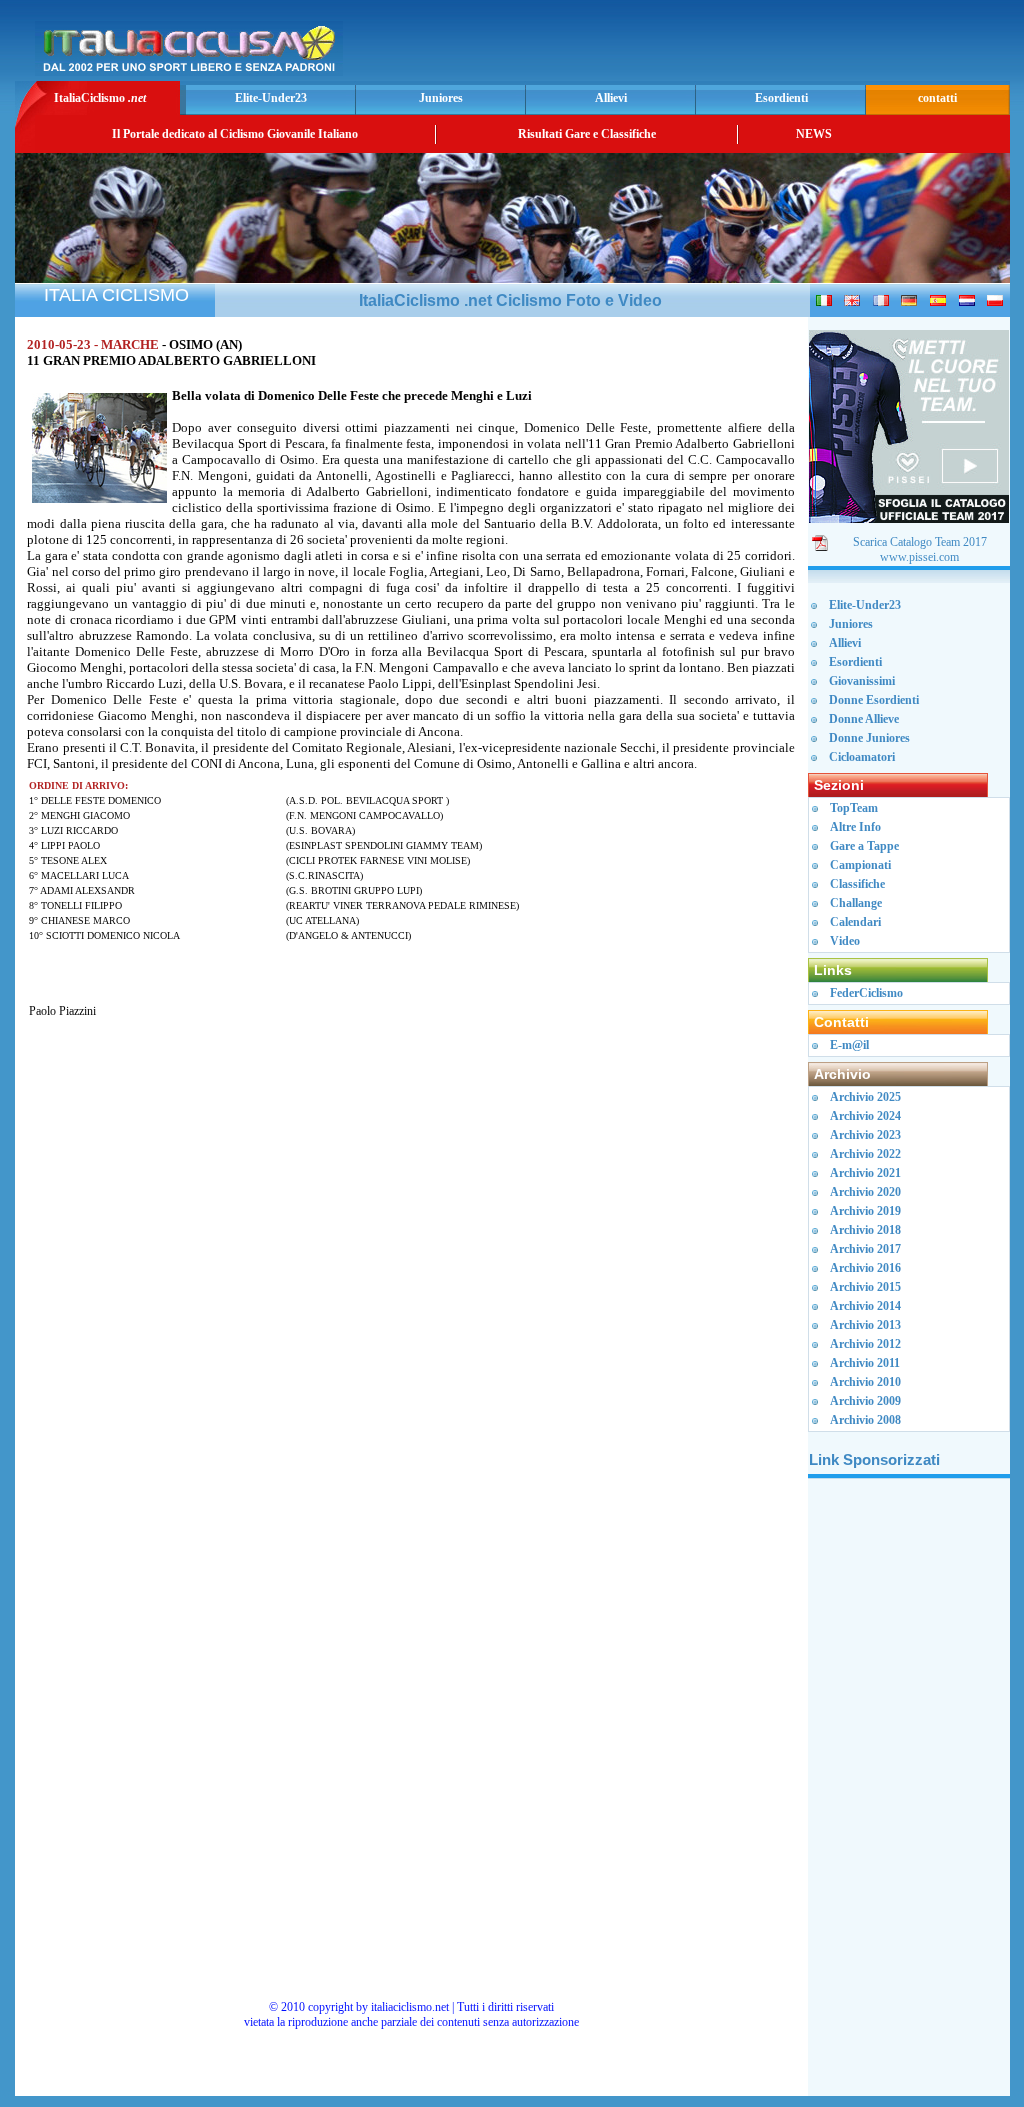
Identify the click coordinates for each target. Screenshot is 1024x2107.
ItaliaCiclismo (100, 98)
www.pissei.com (919, 557)
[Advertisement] (771, 46)
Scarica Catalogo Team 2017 (920, 542)
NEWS (814, 134)
